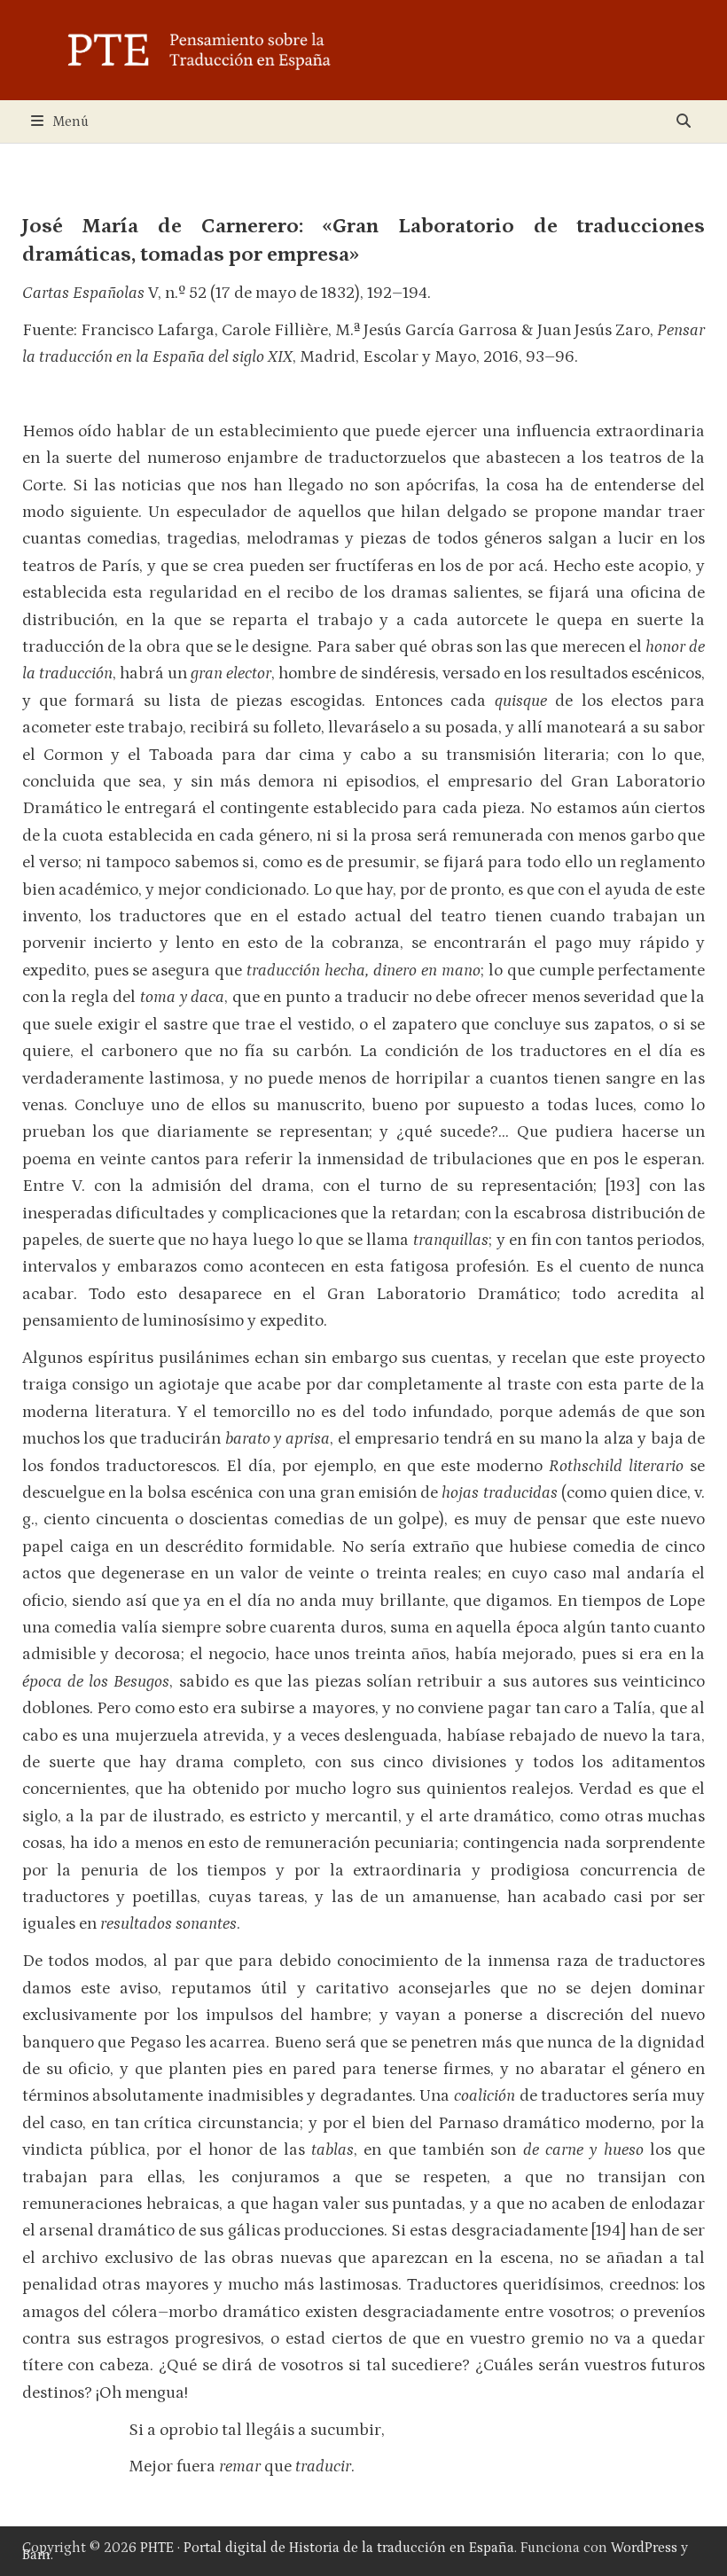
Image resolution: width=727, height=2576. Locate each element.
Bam (36, 2555)
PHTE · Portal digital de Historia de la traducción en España (327, 2548)
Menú (70, 121)
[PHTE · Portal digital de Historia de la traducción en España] (363, 49)
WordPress (644, 2548)
